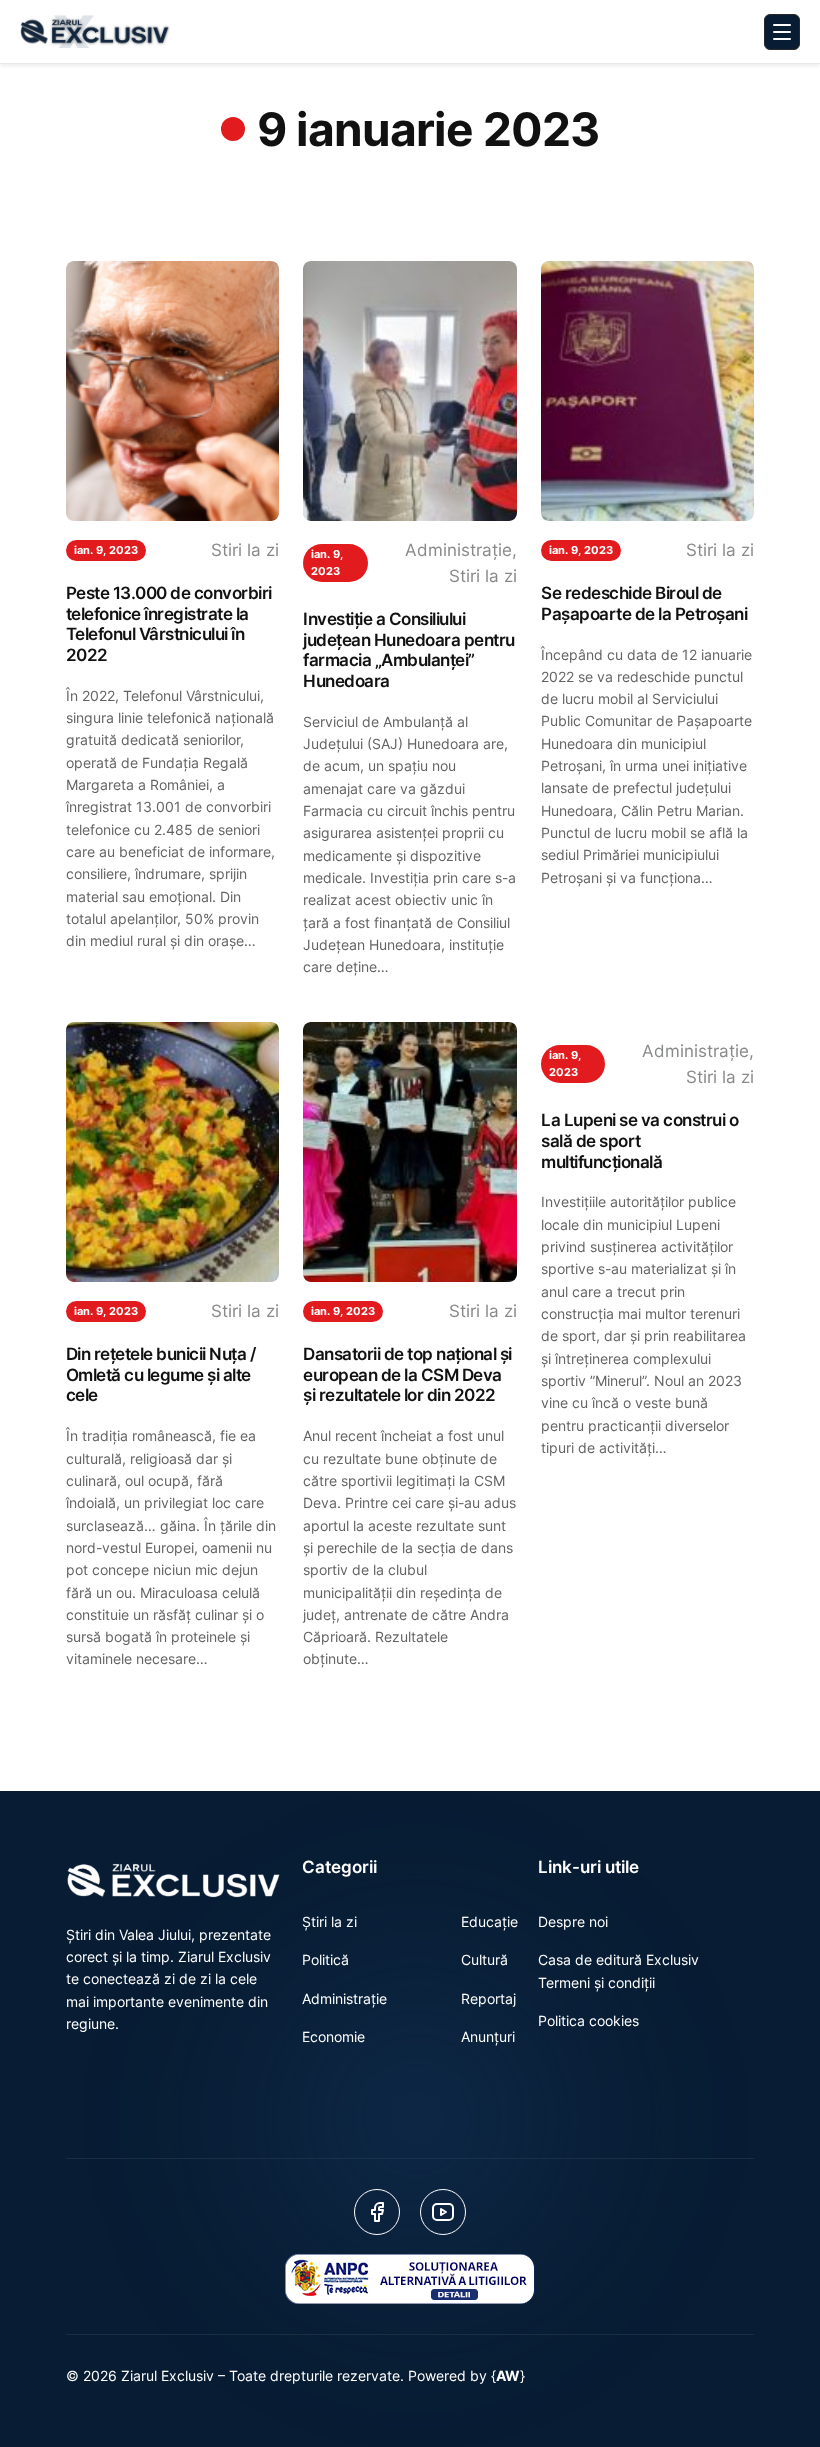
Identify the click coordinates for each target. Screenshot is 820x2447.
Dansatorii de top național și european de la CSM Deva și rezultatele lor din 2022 (407, 1374)
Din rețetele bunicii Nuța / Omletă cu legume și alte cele (161, 1374)
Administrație (458, 550)
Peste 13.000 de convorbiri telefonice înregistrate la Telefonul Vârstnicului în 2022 (169, 624)
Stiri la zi (245, 550)
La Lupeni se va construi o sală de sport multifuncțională (639, 1140)
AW (508, 2375)
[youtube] (443, 2212)
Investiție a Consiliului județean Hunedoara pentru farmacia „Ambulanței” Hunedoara (409, 650)
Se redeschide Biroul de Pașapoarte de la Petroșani (644, 603)
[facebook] (377, 2212)
